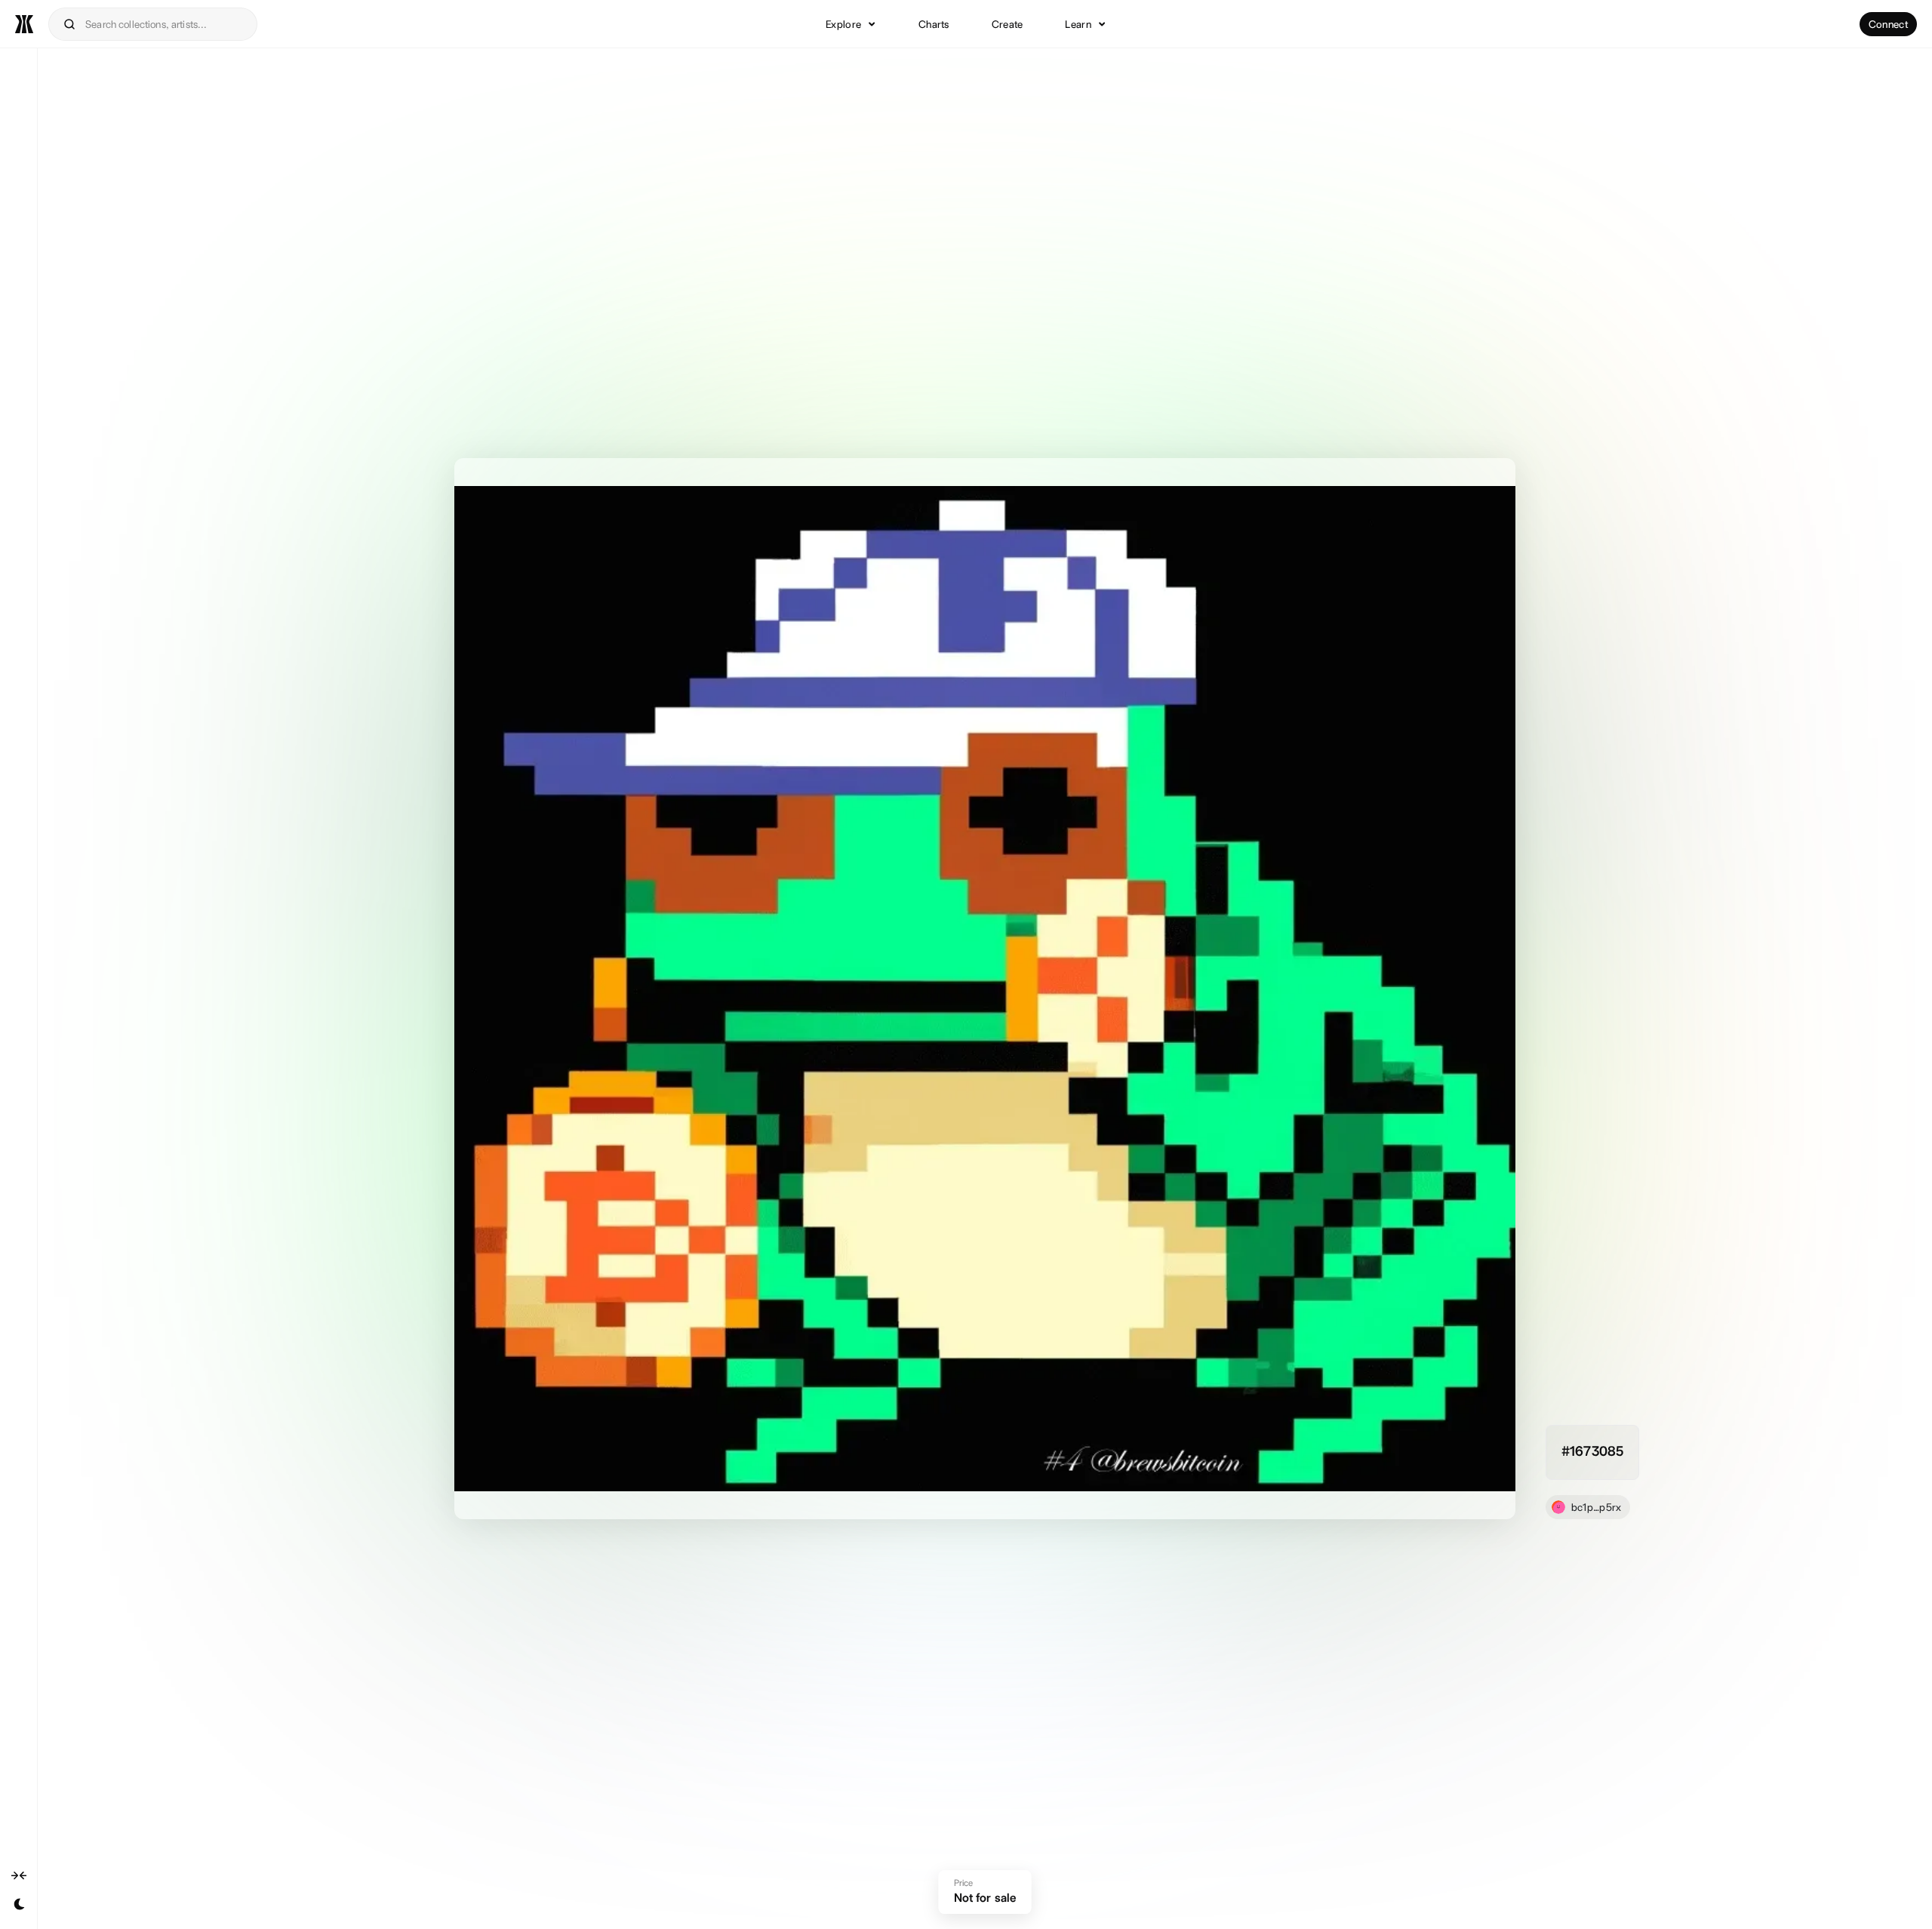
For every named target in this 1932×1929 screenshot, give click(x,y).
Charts (934, 24)
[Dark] (19, 1904)
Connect (1888, 24)
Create (1008, 24)
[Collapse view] (19, 1875)
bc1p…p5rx (1597, 1507)
